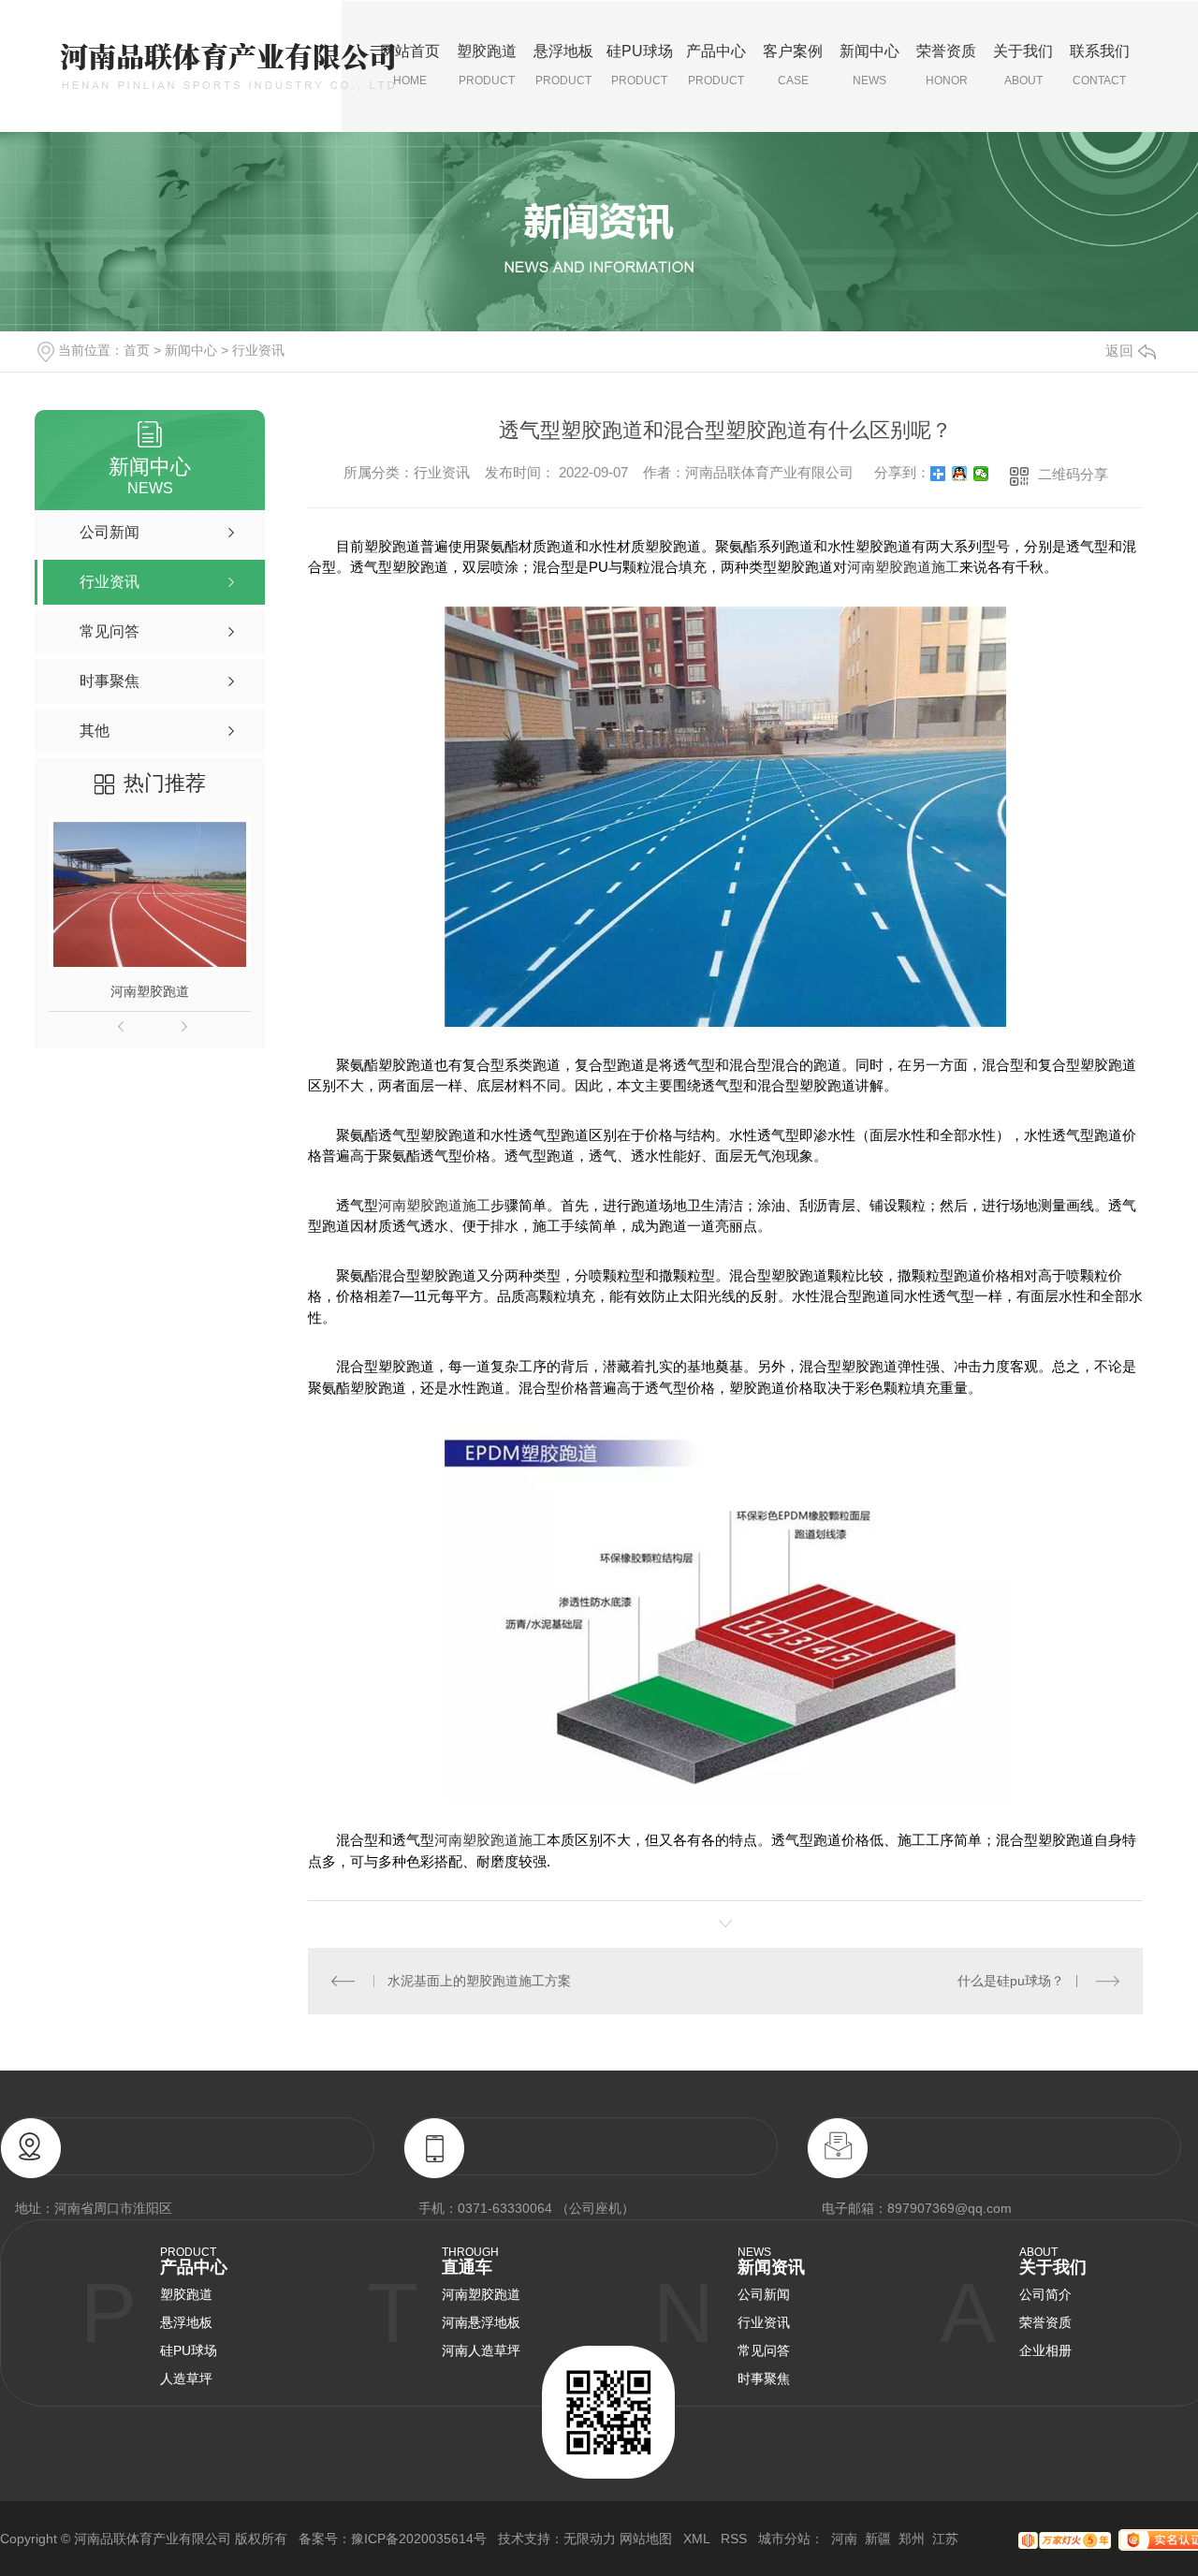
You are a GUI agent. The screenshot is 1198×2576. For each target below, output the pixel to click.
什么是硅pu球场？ (1011, 1981)
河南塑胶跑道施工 (903, 567)
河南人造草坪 (481, 2350)
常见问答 (764, 2350)
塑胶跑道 (487, 65)
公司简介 (1045, 2294)
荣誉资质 (946, 65)
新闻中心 (869, 65)
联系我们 (1100, 65)
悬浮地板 (563, 65)
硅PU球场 (640, 65)
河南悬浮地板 (481, 2322)
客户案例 (793, 65)
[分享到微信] (981, 474)
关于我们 (1023, 65)
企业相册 (1045, 2350)
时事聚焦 (764, 2378)
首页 (137, 350)
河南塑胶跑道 (150, 991)
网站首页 (410, 65)
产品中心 (716, 65)
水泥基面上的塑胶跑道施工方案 (479, 1981)
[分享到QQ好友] (960, 474)
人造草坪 (186, 2378)
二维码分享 (1073, 474)
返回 (1119, 351)
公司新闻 (764, 2294)
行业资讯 (258, 350)
